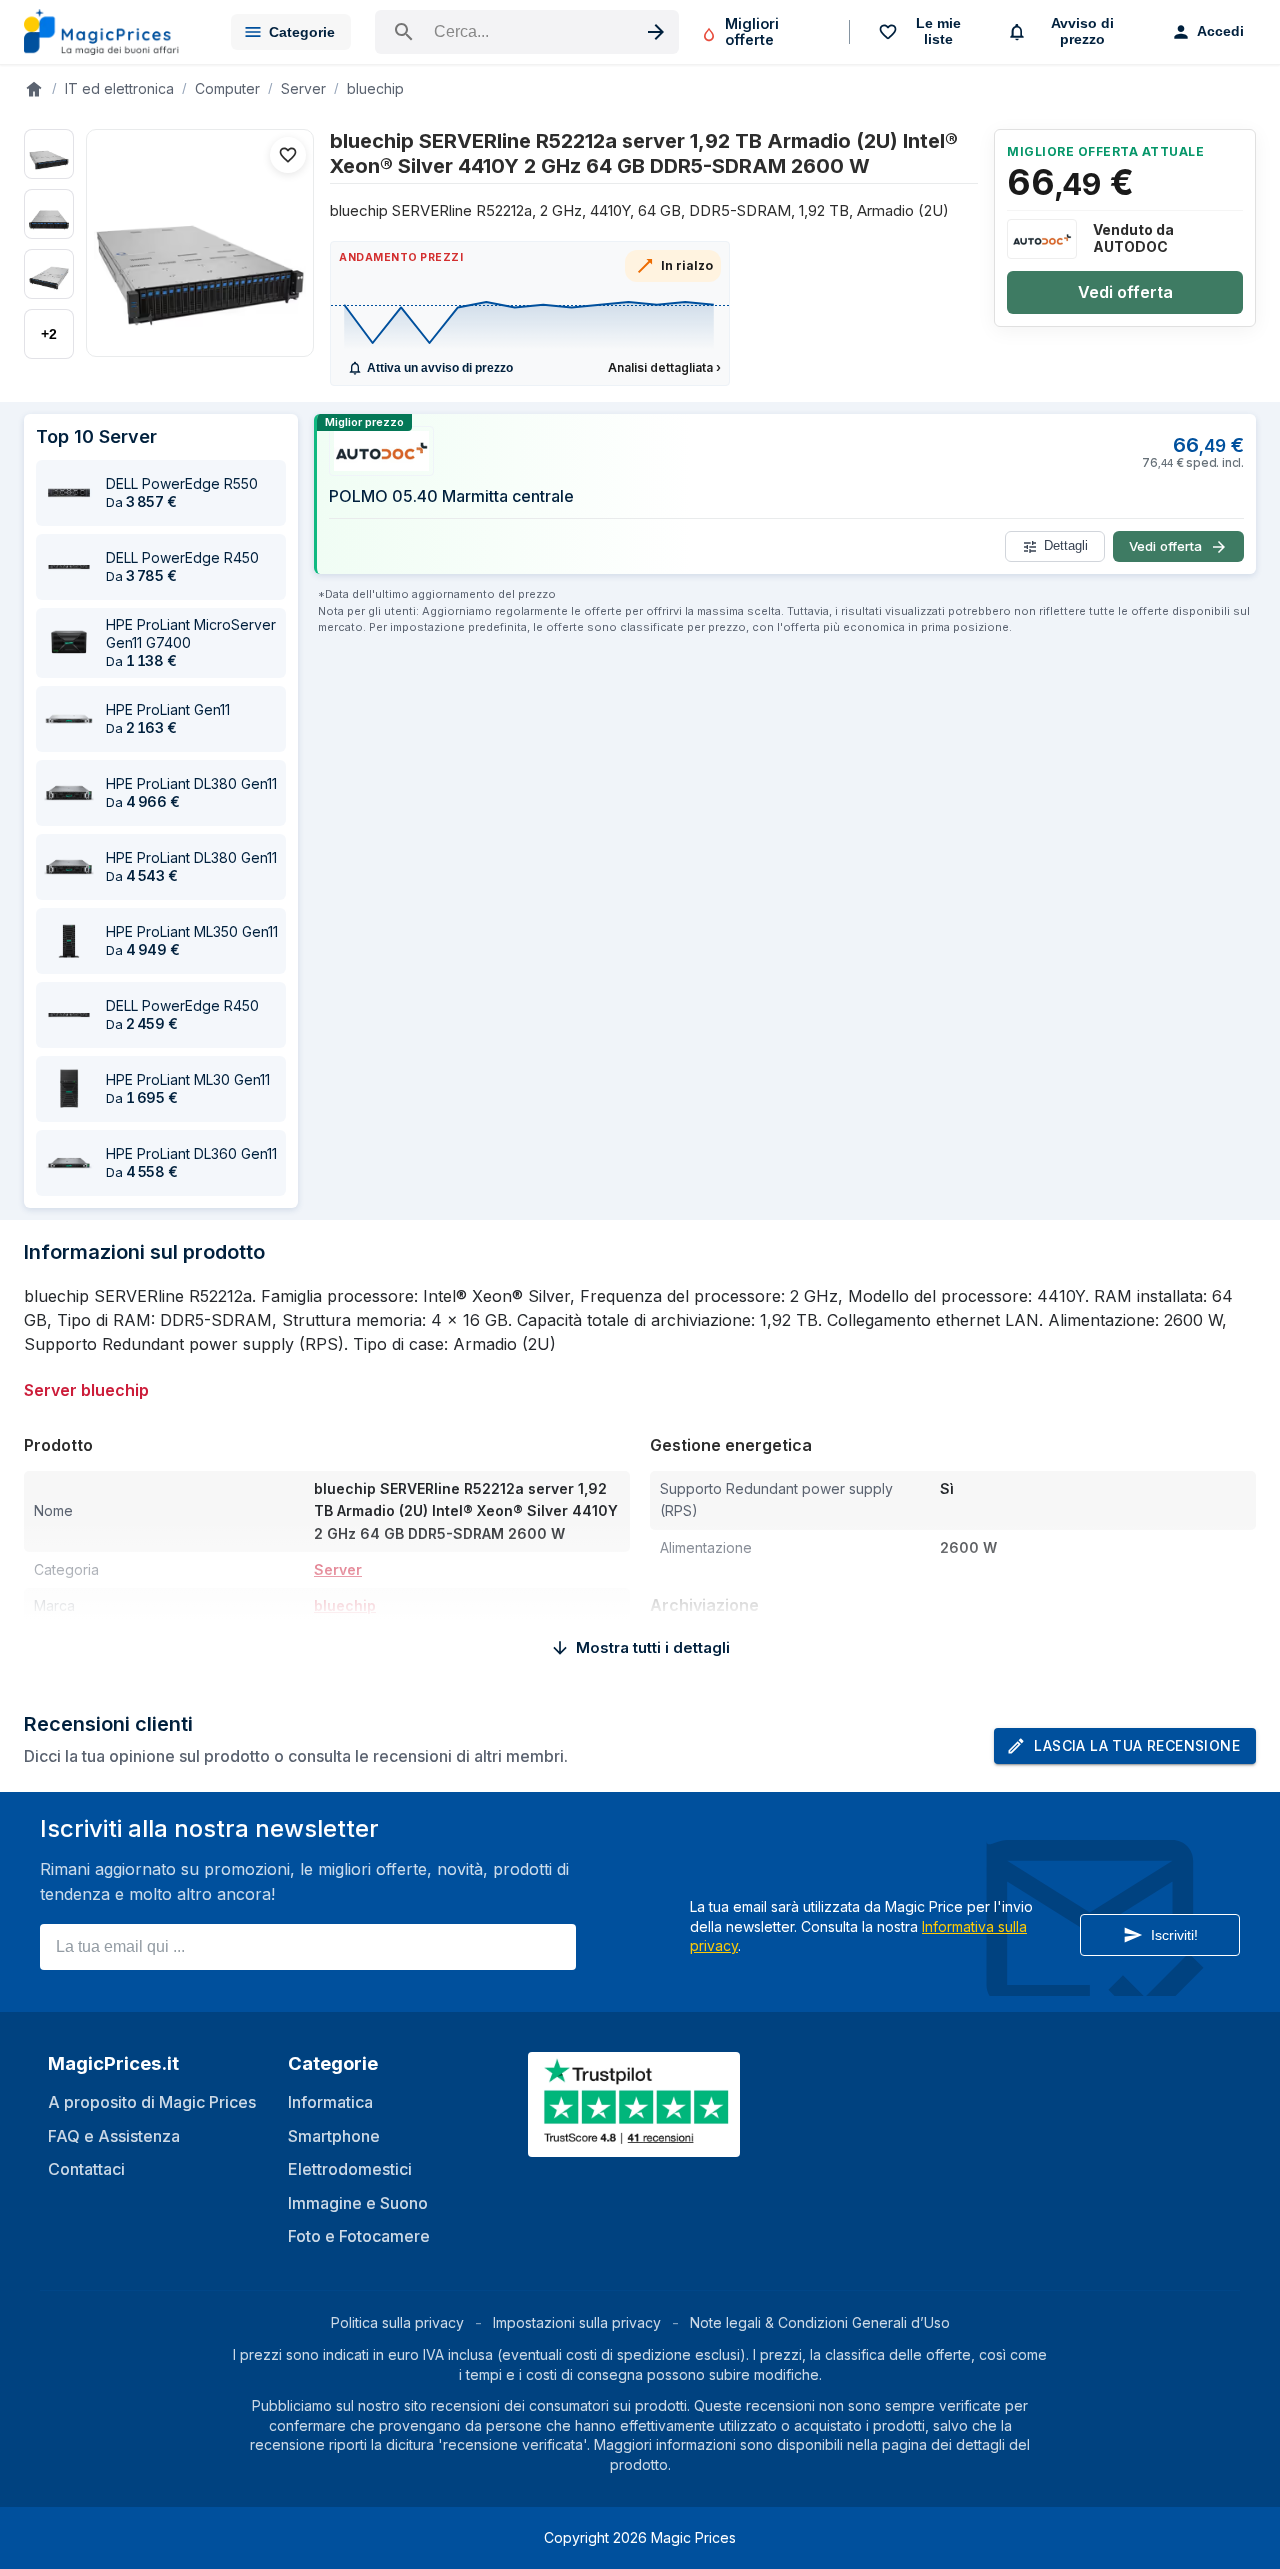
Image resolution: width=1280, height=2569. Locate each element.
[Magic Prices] (111, 32)
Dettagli (1066, 546)
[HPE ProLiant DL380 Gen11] (69, 793)
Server (303, 88)
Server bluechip (86, 1390)
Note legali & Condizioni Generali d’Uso (820, 2322)
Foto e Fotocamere (359, 2236)
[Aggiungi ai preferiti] (288, 155)
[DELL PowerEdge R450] (69, 567)
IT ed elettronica (119, 88)
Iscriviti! (1174, 1935)
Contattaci (86, 2169)
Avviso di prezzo (1082, 31)
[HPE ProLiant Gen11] (69, 719)
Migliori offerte (752, 31)
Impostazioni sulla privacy (577, 2322)
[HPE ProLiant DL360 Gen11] (69, 1163)
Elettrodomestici (350, 2169)
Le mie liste (938, 31)
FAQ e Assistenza (114, 2136)
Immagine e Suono (358, 2203)
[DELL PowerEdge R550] (69, 493)
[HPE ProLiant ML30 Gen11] (69, 1089)
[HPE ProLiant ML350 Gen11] (69, 941)
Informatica (330, 2102)
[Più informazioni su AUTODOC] (1042, 239)
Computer (227, 88)
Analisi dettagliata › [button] (664, 367)
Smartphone (334, 2136)
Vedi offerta (1125, 292)
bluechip (375, 88)
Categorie (302, 32)
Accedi (1220, 31)
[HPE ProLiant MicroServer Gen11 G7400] (69, 643)
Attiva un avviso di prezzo (440, 368)
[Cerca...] (527, 32)
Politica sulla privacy (397, 2322)
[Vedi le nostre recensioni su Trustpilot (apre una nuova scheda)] (636, 2144)
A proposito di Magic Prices (152, 2102)
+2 (49, 334)
